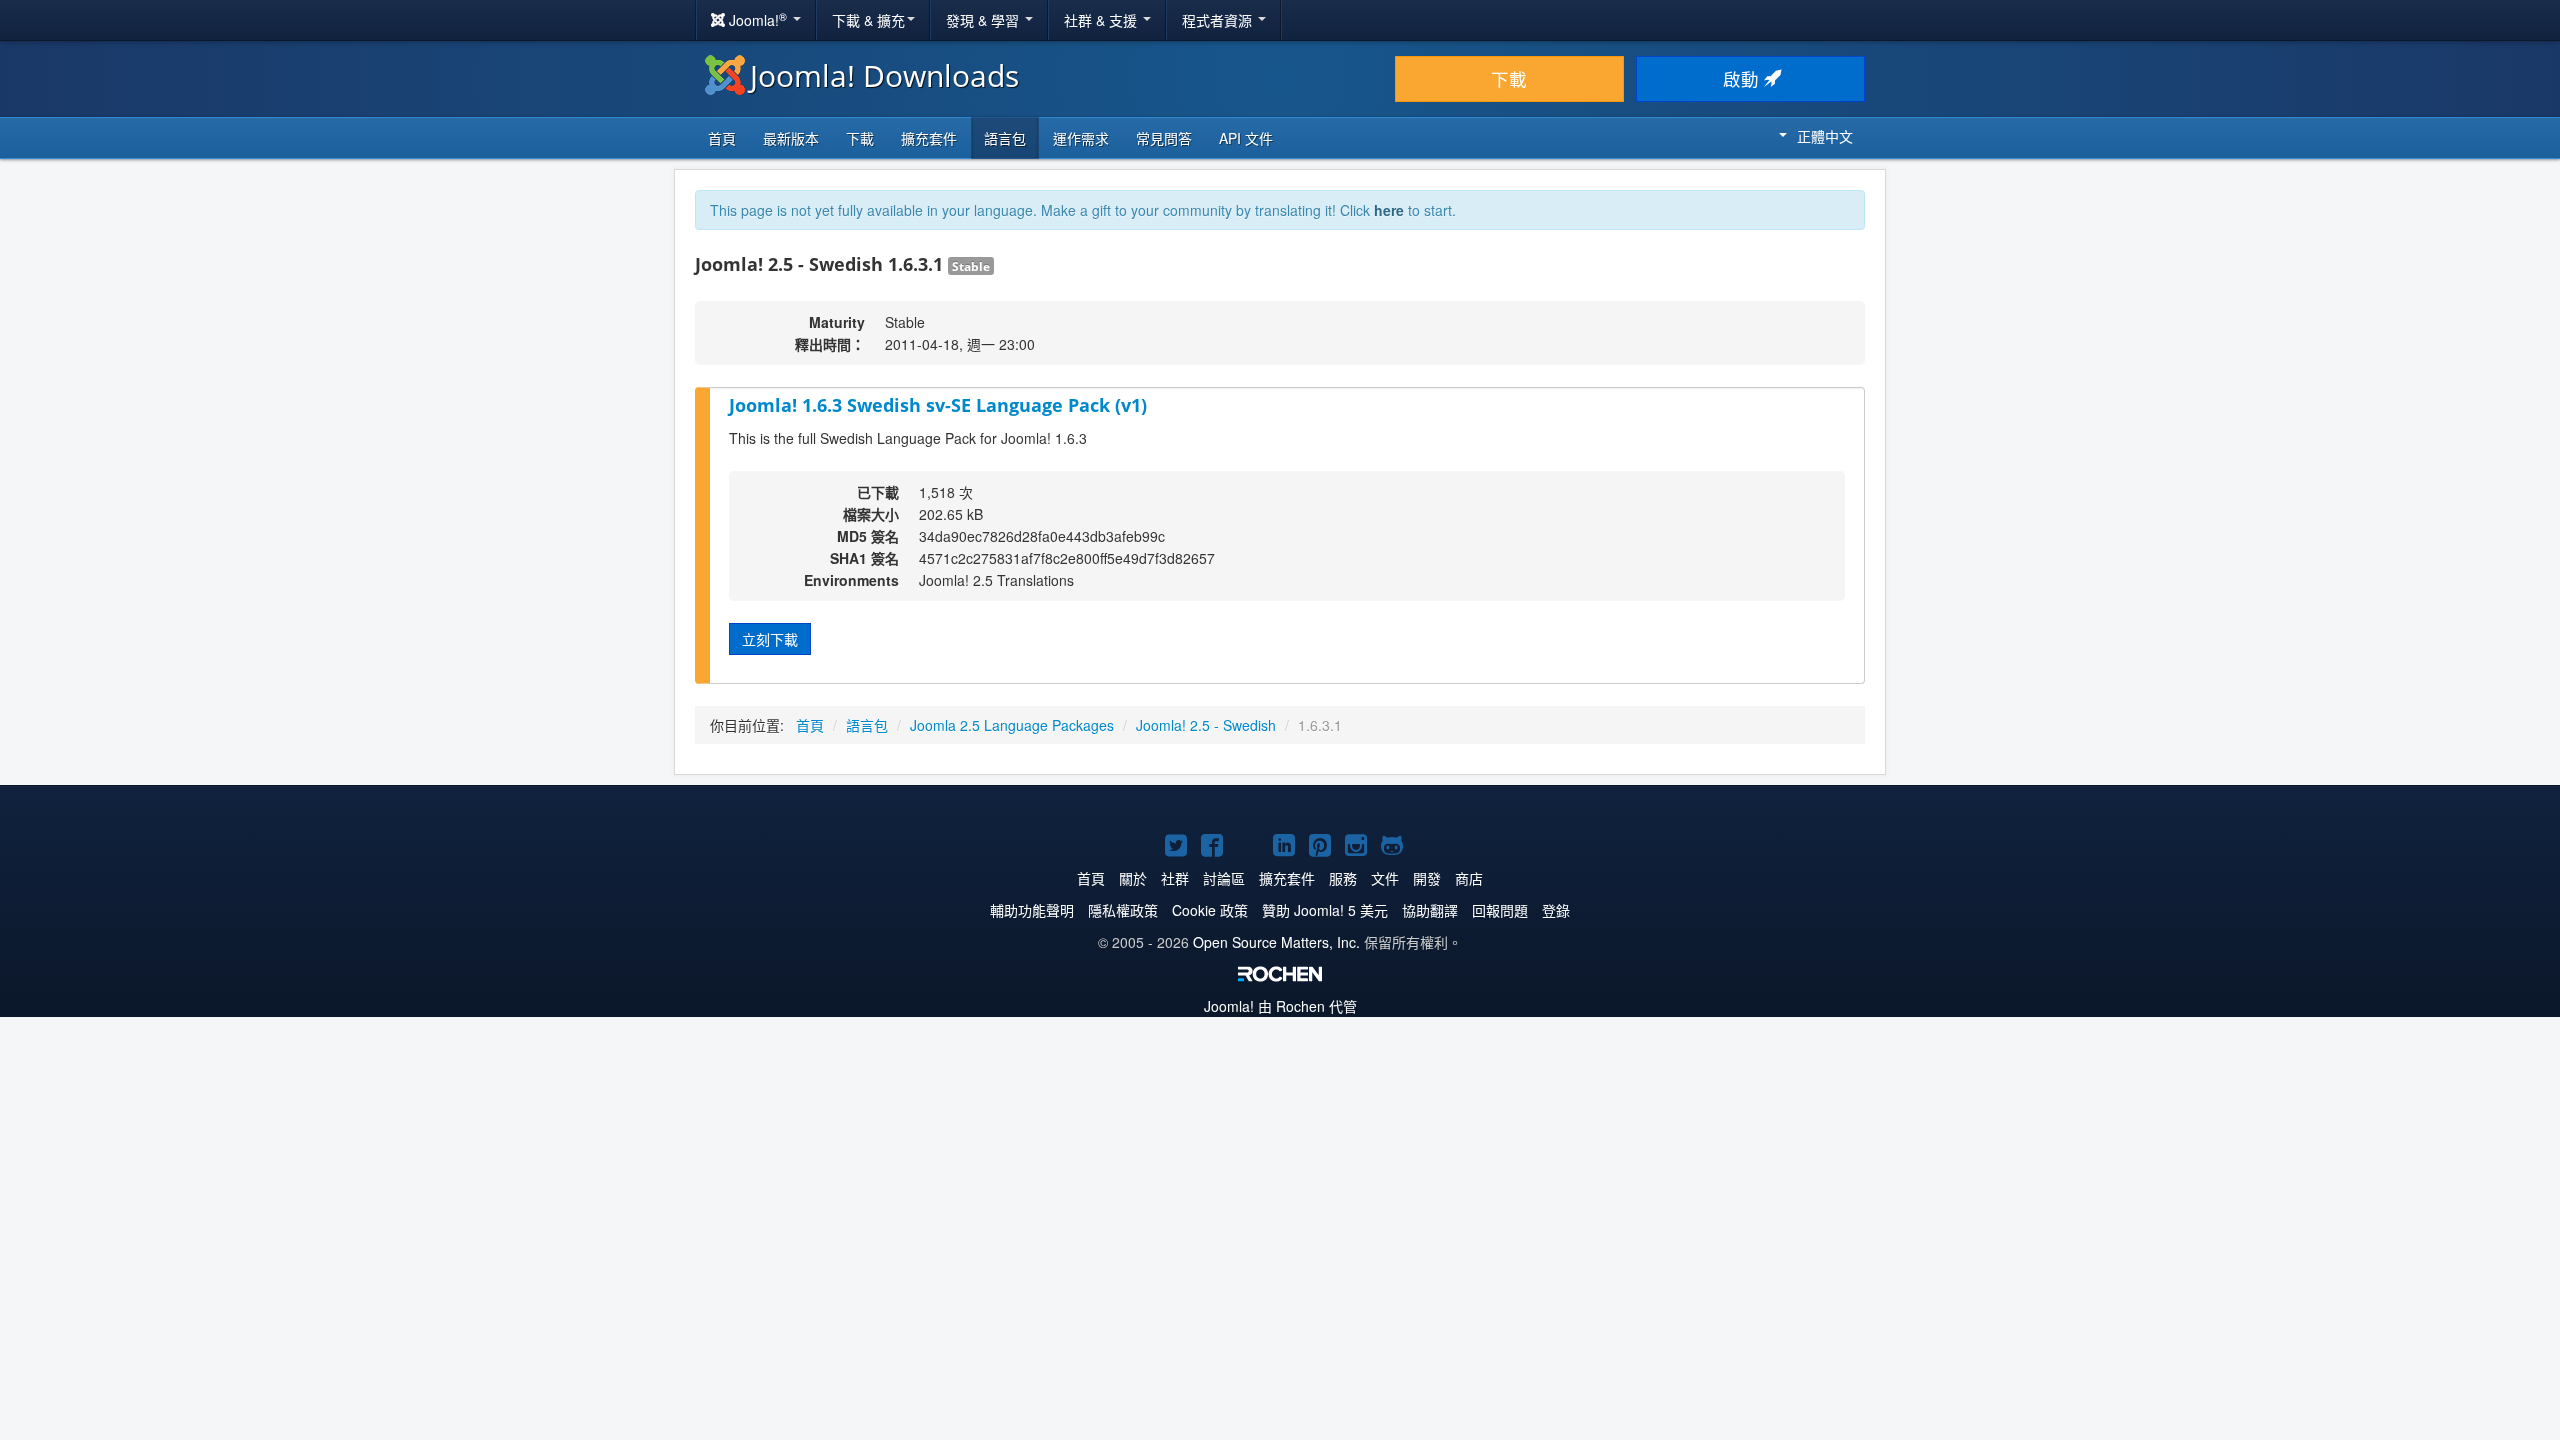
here (1389, 210)
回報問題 (1500, 910)
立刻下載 (770, 639)
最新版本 (791, 138)
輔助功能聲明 (1032, 910)
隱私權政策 (1123, 910)
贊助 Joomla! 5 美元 (1325, 910)
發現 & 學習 (984, 20)
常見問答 (1164, 138)
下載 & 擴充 (868, 20)
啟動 (1743, 78)
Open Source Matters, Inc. (1276, 942)
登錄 (1556, 910)
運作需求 (1081, 138)
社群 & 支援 (1102, 20)
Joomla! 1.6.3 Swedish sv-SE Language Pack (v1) (938, 405)
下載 (1509, 78)
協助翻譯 (1430, 910)
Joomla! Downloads (884, 75)
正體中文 (1825, 136)
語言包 (1005, 138)
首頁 (722, 138)
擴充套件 (929, 138)
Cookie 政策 (1210, 910)
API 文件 (1246, 138)
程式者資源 (1219, 20)
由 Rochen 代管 (1280, 1006)
